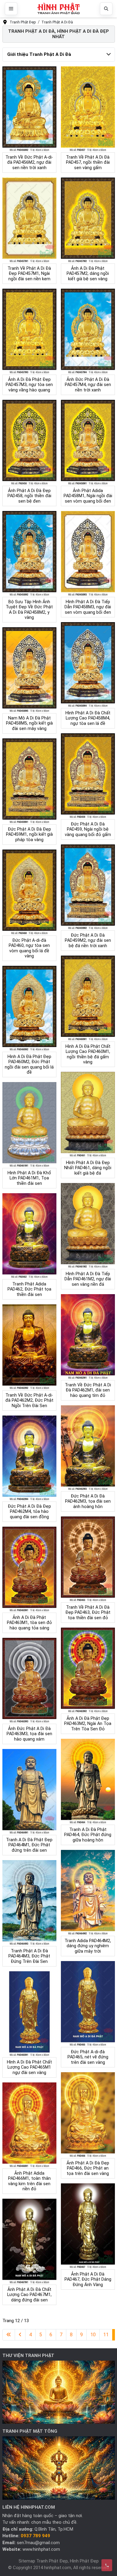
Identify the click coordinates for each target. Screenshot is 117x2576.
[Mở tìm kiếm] (106, 9)
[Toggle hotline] (107, 2565)
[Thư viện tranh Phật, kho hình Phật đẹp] (59, 2392)
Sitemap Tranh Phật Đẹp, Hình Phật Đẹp (59, 2561)
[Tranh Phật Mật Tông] (59, 2468)
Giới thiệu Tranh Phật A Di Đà (39, 54)
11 (106, 2335)
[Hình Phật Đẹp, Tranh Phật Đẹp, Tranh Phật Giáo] (58, 9)
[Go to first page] (9, 2335)
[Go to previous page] (20, 2335)
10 (93, 2335)
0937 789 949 (35, 2536)
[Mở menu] (11, 9)
